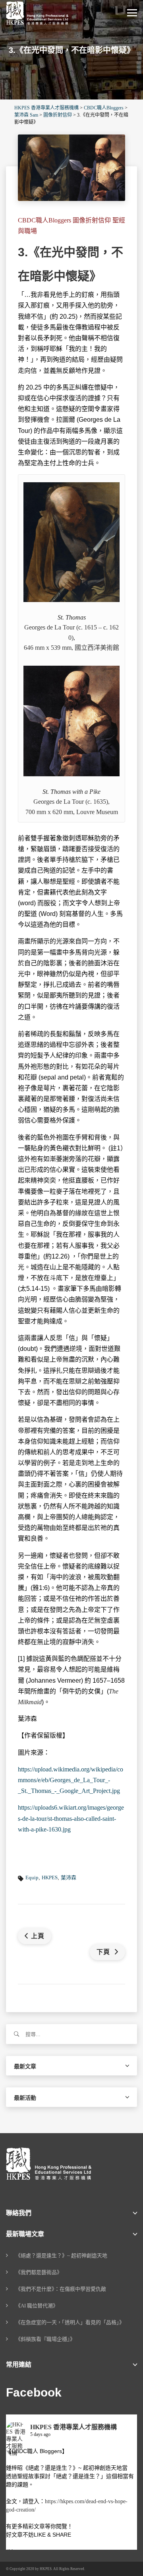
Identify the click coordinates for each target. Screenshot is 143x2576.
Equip (32, 1877)
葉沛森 (69, 1877)
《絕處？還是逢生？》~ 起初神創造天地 (61, 2255)
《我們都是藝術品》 (39, 2272)
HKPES (50, 1877)
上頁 (38, 1936)
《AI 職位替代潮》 (37, 2306)
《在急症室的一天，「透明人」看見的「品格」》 (70, 2322)
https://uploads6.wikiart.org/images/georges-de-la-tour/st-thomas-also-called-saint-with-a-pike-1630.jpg (71, 1818)
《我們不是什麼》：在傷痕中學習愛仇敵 (61, 2289)
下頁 (104, 1952)
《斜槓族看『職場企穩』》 (45, 2339)
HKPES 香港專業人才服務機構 (73, 2427)
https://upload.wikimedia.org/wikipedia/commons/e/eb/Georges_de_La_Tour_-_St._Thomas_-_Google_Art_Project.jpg (71, 1780)
